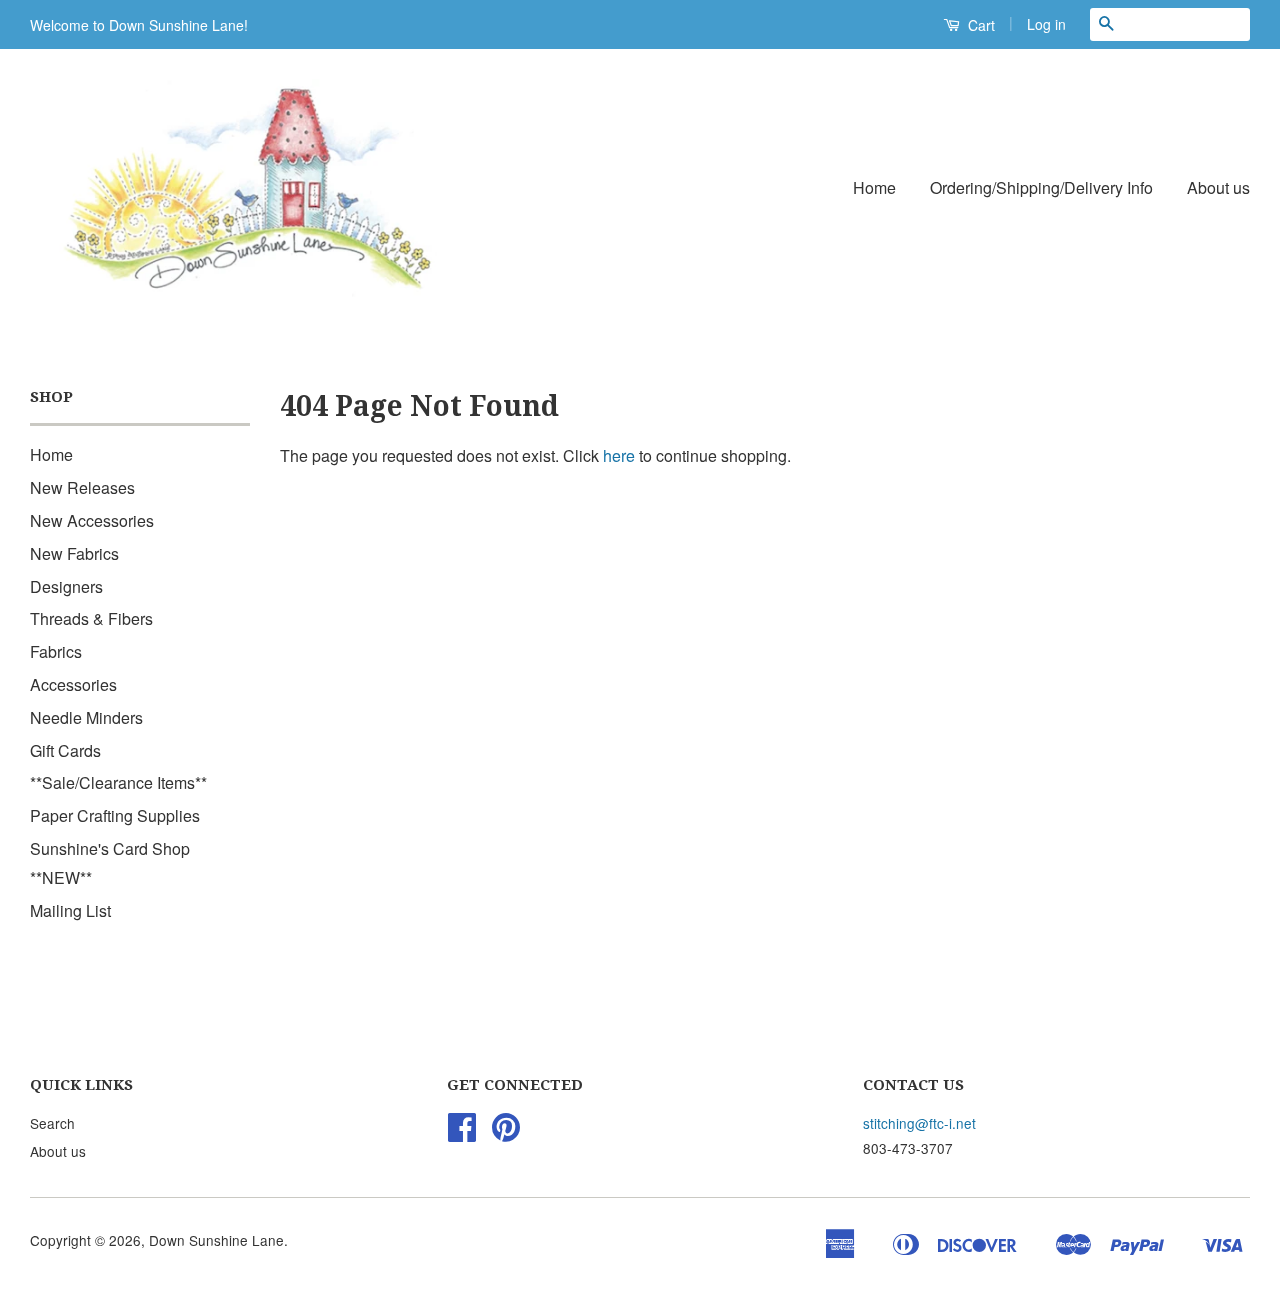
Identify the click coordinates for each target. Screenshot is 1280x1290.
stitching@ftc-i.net (919, 1123)
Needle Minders (86, 717)
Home (874, 187)
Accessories (73, 684)
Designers (66, 586)
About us (1218, 187)
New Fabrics (74, 553)
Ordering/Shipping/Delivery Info (1041, 187)
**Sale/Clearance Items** (118, 782)
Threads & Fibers (91, 618)
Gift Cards (65, 750)
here (619, 455)
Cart (979, 25)
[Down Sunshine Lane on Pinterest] (506, 1133)
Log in (1046, 24)
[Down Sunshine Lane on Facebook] (462, 1133)
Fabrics (56, 651)
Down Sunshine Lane (216, 1240)
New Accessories (92, 520)
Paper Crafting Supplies (115, 815)
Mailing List (70, 910)
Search (52, 1123)
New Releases (82, 487)
